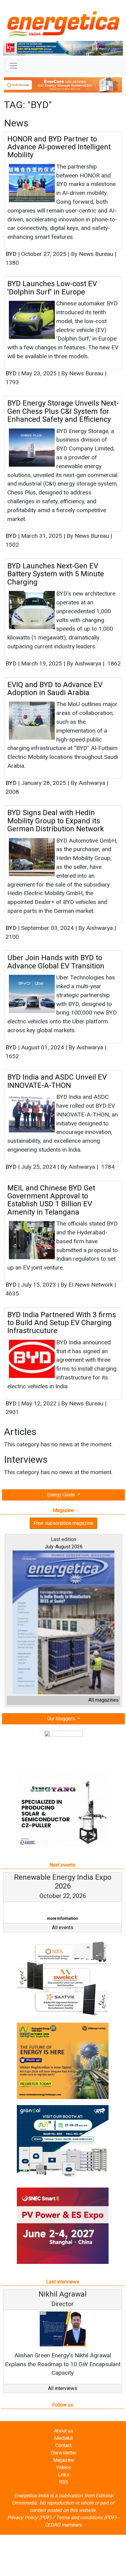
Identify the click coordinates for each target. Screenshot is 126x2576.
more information (26, 1918)
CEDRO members (63, 2525)
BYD (11, 254)
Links (64, 2475)
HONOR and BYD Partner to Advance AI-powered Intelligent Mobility (59, 147)
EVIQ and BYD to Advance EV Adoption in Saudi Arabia (55, 689)
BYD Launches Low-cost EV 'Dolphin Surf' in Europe (52, 288)
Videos (64, 2467)
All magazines (104, 1700)
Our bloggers (62, 1719)
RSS (64, 2482)
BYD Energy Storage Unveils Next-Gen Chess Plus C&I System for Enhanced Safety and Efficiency (63, 411)
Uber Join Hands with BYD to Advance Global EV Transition (56, 962)
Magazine (63, 2460)
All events (63, 1927)
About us (64, 2431)
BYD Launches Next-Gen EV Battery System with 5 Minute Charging (56, 574)
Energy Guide (61, 1495)
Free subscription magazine (63, 1523)
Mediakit (63, 2438)
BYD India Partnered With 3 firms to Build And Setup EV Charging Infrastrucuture (62, 1323)
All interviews (63, 2388)
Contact (63, 2445)
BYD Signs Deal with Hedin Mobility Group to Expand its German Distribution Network (56, 821)
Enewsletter (64, 2453)
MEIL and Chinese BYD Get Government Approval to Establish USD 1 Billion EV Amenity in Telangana (51, 1200)
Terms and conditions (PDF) (86, 2518)
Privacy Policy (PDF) (29, 2518)
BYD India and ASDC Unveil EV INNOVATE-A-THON (57, 1081)
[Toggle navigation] (13, 66)
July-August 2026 (64, 1547)
